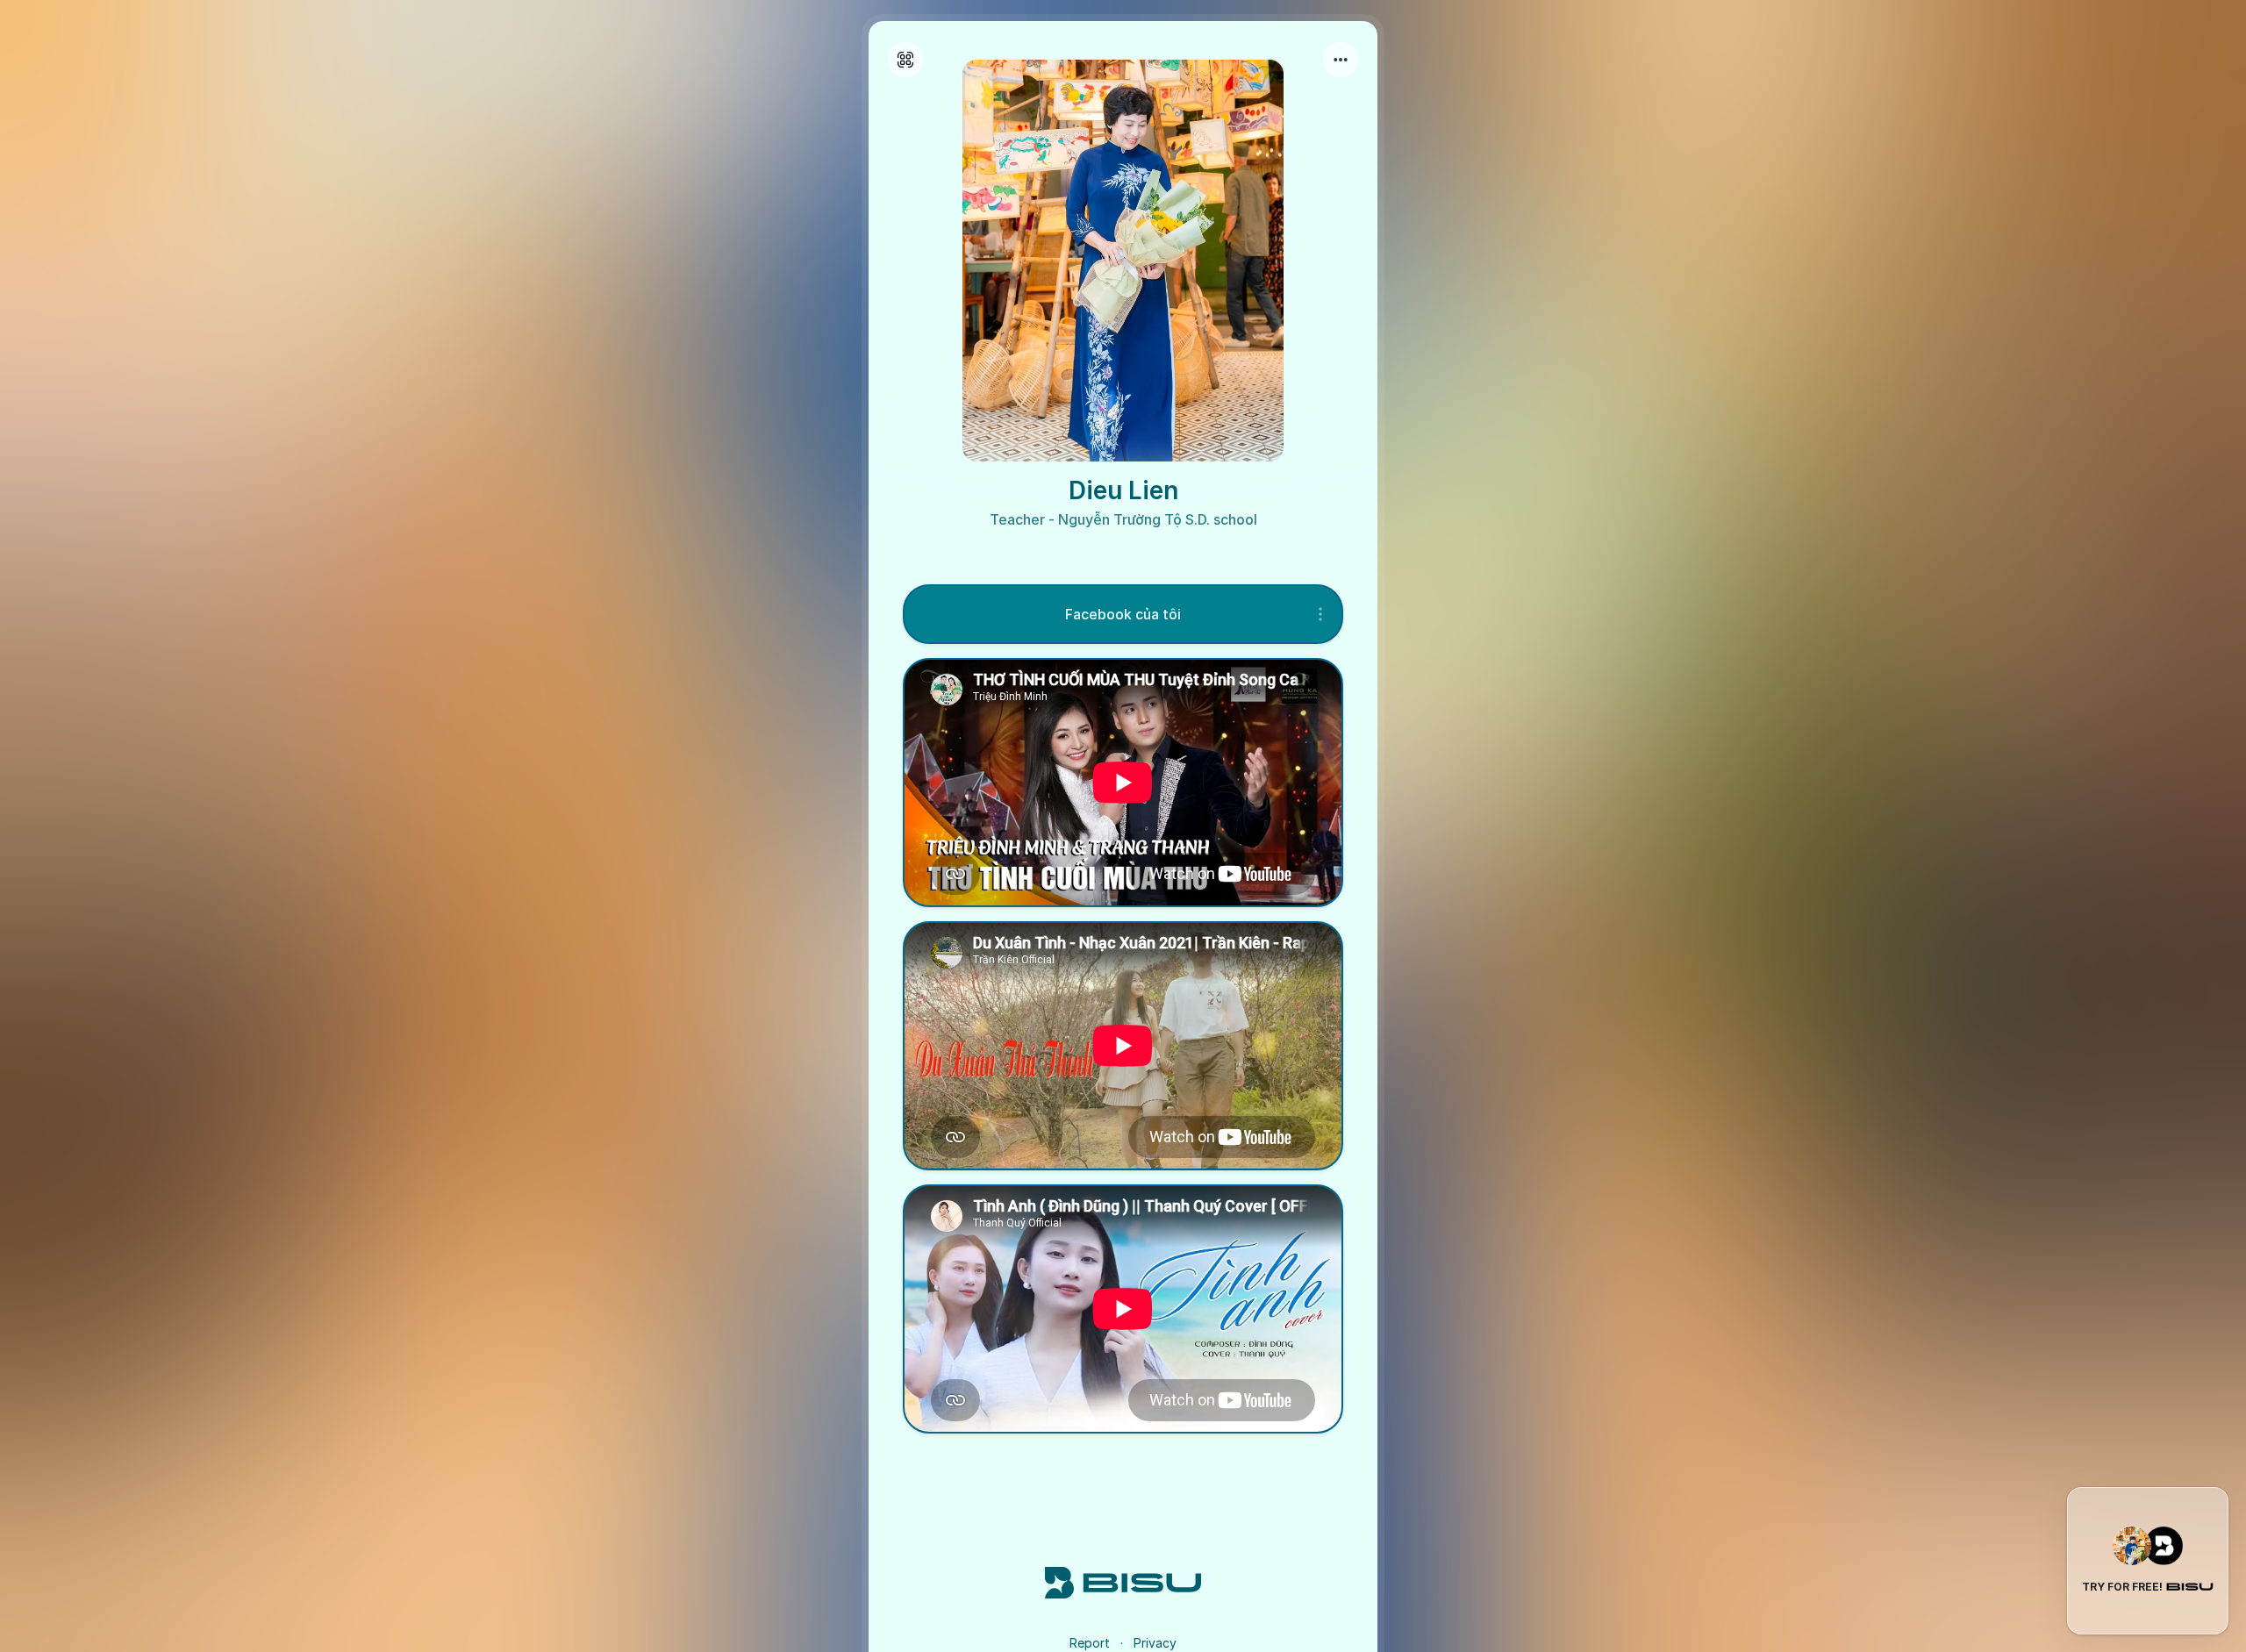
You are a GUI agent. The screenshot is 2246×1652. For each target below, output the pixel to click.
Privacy (1155, 1643)
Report (1090, 1643)
